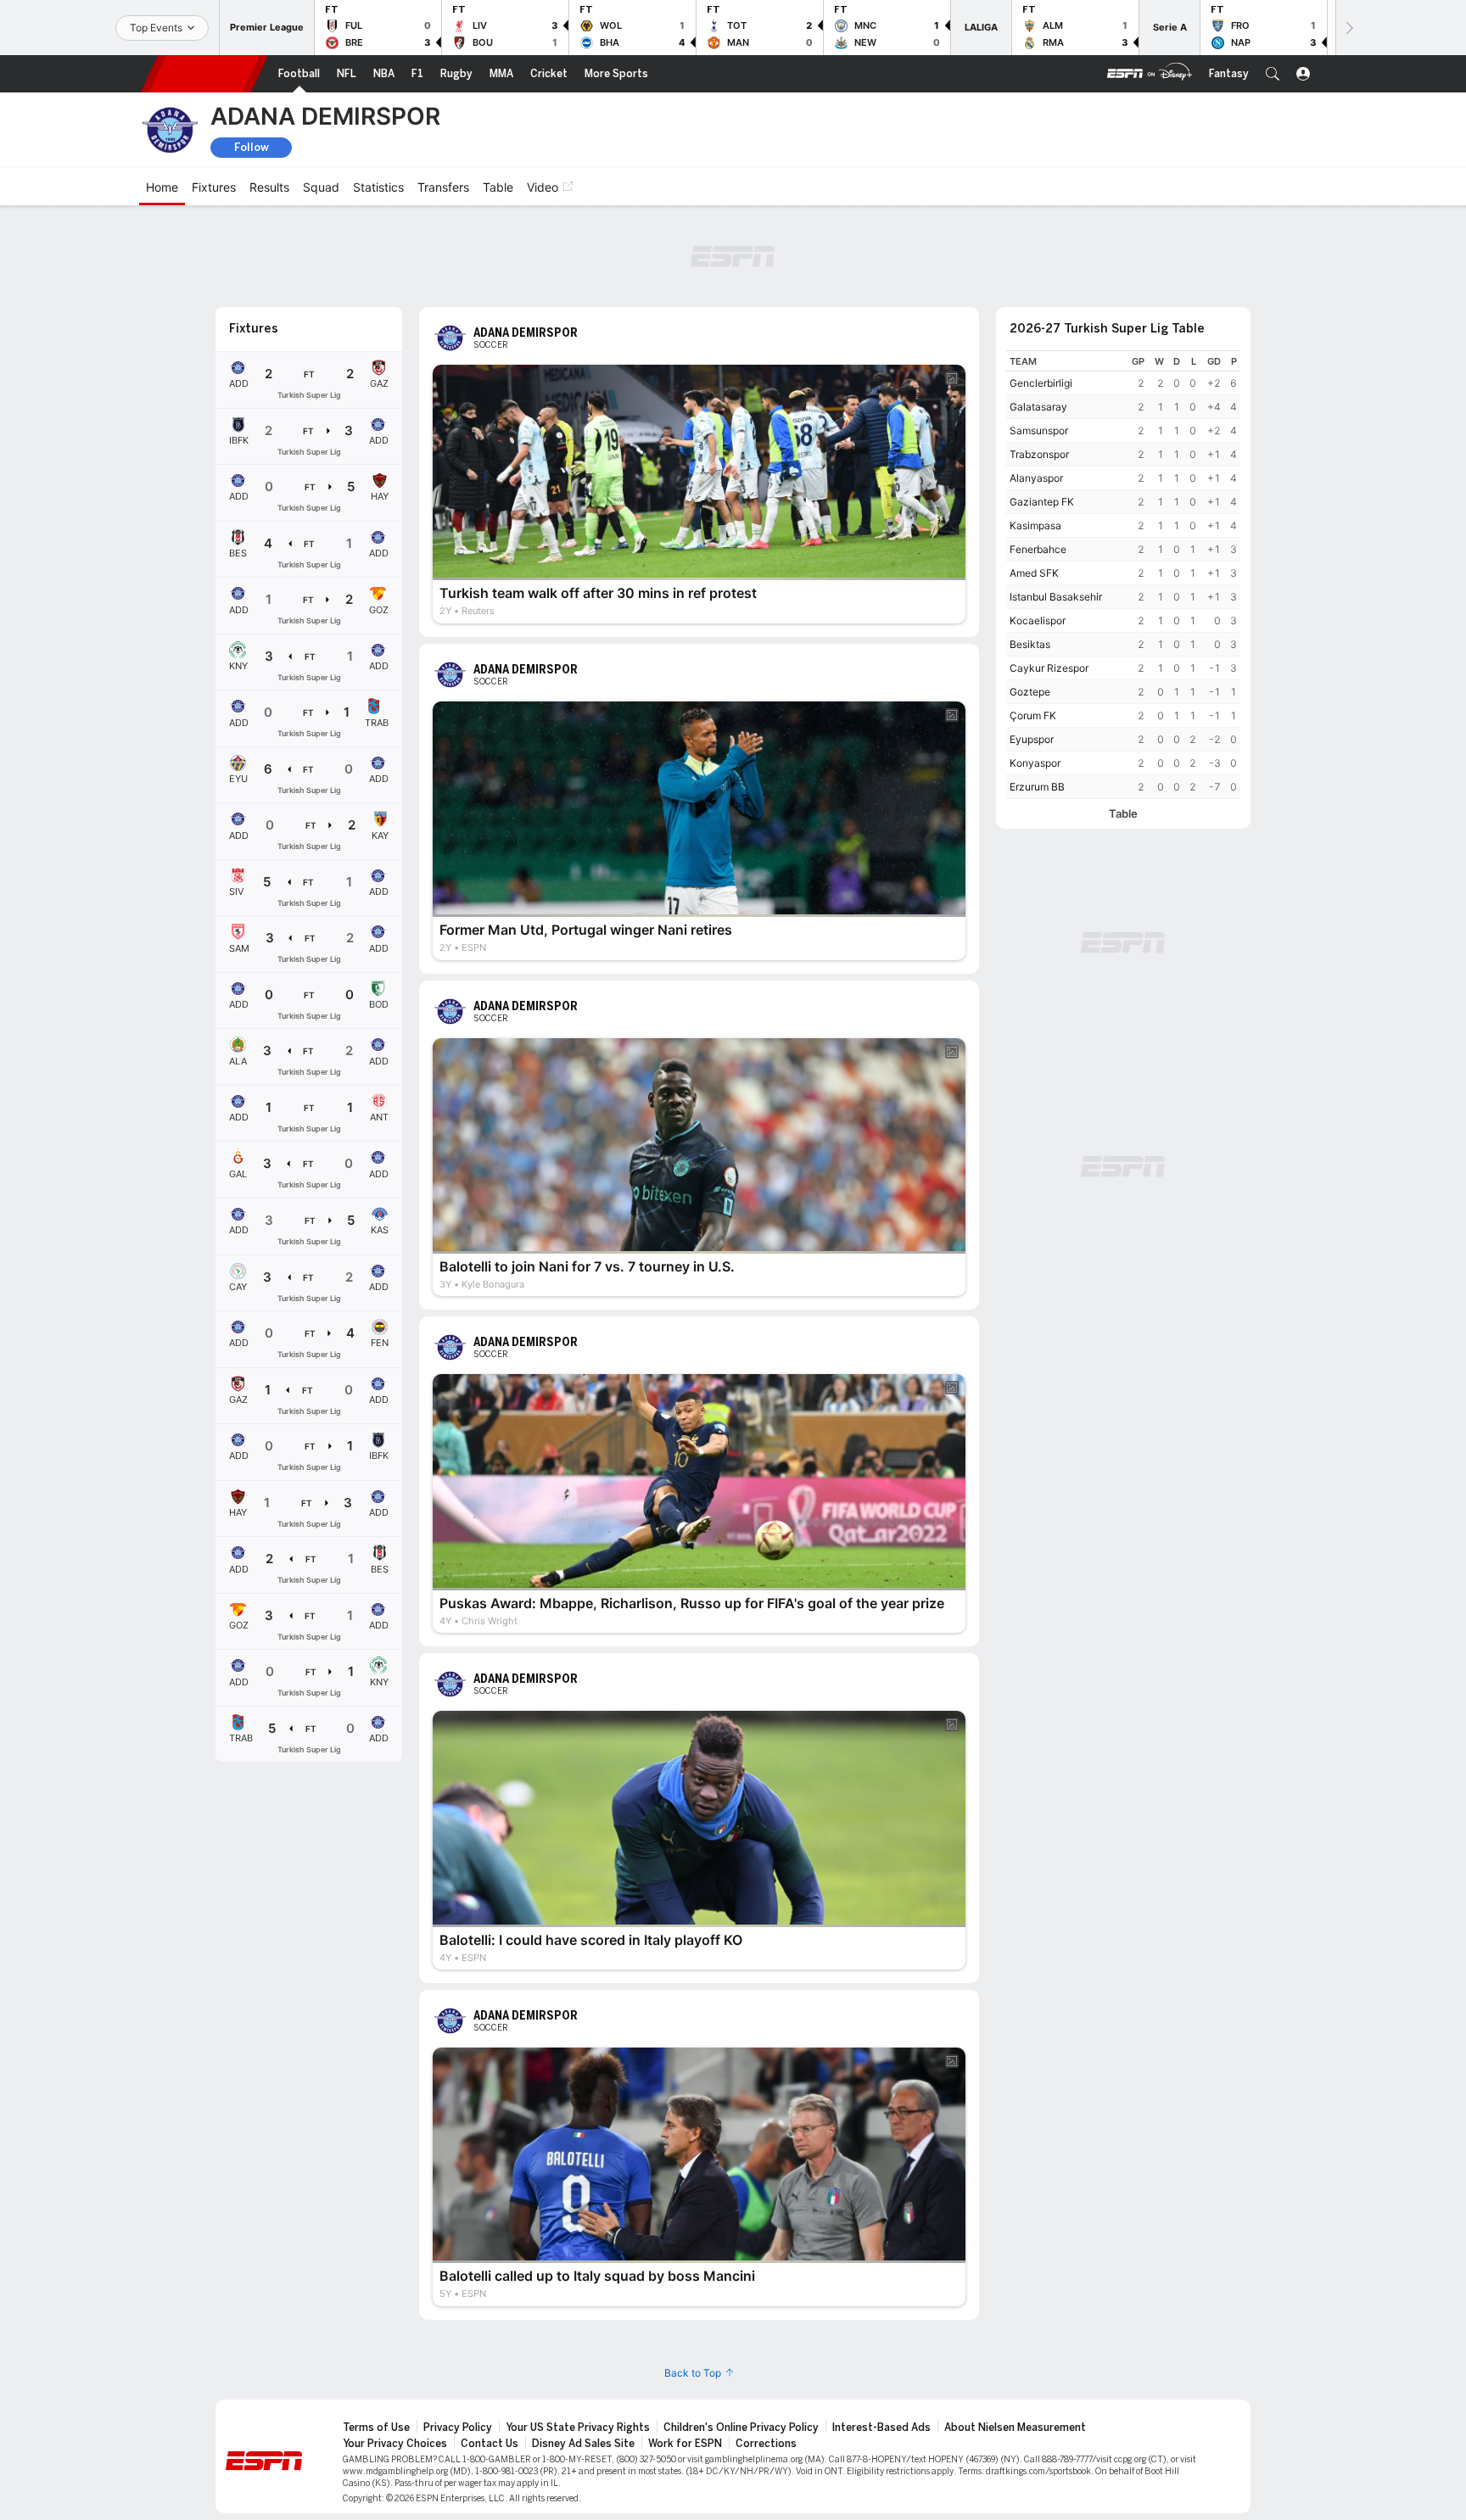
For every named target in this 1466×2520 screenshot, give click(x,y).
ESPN (204, 74)
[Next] (1348, 28)
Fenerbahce (1038, 549)
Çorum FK (1033, 715)
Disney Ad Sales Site (583, 2444)
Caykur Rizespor (1049, 668)
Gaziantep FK (1042, 502)
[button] (1273, 74)
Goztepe (1030, 692)
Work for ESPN (685, 2444)
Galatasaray (1038, 407)
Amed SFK (1034, 573)
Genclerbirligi (1041, 383)
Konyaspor (1035, 763)
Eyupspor (1032, 739)
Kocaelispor (1038, 620)
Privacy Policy (458, 2428)
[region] (1123, 575)
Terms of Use (376, 2428)
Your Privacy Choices (395, 2444)
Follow (252, 147)
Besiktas (1030, 644)
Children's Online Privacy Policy (741, 2428)
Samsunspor (1039, 430)
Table (1123, 814)
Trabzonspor (1039, 454)
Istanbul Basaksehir (1056, 597)
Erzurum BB (1037, 787)
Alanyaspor (1036, 478)
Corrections (766, 2444)
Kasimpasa (1035, 525)
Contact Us (490, 2444)
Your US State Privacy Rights (578, 2428)
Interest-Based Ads (881, 2428)
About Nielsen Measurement (1015, 2428)
